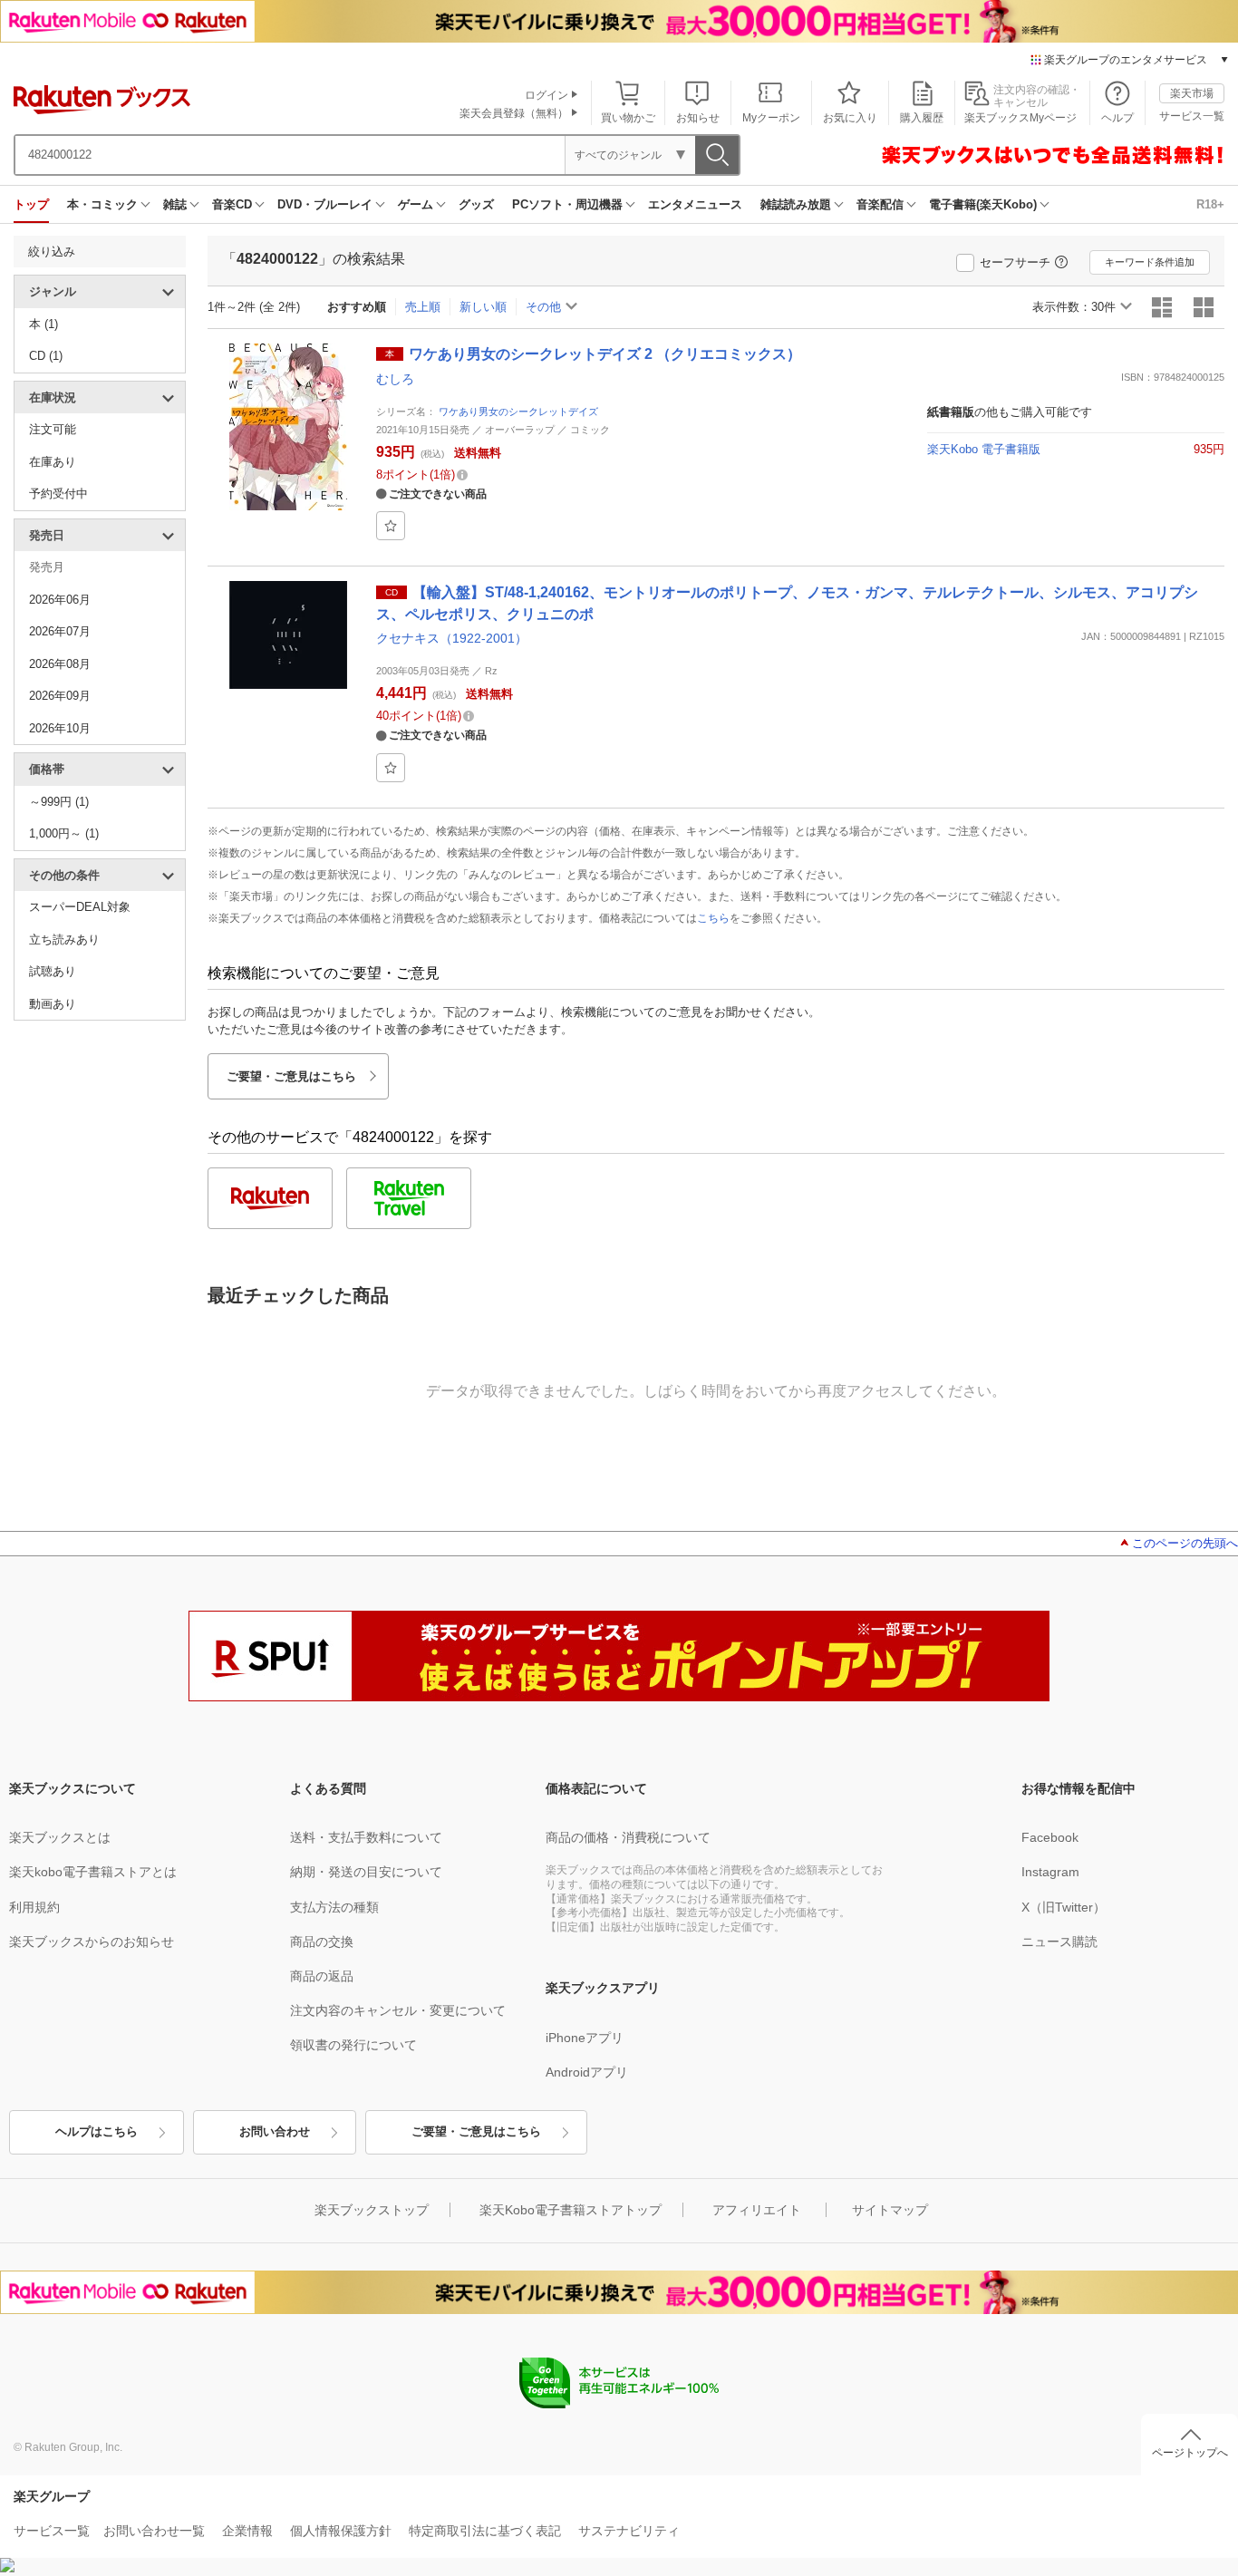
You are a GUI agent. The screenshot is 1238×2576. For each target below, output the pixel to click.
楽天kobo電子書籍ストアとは (93, 1872)
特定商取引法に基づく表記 (485, 2531)
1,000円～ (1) (64, 833)
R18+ (1210, 204)
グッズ (476, 204)
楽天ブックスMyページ (1020, 118)
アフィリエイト (757, 2210)
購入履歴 (922, 118)
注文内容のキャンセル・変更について (398, 2010)
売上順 (423, 307)
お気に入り (850, 118)
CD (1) (46, 356)
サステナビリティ (629, 2531)
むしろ (395, 379)
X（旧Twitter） (1064, 1907)
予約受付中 (58, 494)
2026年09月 (60, 696)
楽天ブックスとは (60, 1837)
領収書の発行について (353, 2045)
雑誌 (175, 204)
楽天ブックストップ (372, 2210)
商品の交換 (322, 1942)
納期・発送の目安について (366, 1872)
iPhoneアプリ (585, 2038)
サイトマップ (890, 2210)
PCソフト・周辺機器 (567, 204)
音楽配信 (880, 204)
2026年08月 (60, 664)
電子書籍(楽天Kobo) (983, 204)
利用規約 (34, 1907)
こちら (713, 918)
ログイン (546, 95)
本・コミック (102, 204)
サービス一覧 (1192, 116)
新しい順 (483, 307)
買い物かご (628, 118)
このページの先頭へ (1185, 1543)
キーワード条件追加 (1150, 262)
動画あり (53, 1004)
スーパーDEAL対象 (80, 907)
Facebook (1050, 1837)
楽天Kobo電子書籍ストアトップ (571, 2210)
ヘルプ (1117, 118)
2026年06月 (60, 600)
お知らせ (698, 118)
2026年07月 (60, 631)
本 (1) (44, 324)
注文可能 (53, 429)
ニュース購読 (1059, 1942)
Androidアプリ (587, 2072)
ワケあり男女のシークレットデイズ (518, 412)
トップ (31, 204)
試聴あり (53, 971)
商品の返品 (322, 1976)
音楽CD (232, 204)
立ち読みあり (64, 939)
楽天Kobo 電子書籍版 (984, 449)
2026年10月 (60, 728)
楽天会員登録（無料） (514, 113)
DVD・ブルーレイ (325, 204)
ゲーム (416, 204)
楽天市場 (1192, 93)
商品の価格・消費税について (628, 1837)
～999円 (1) (59, 802)
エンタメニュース (695, 204)
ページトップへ (1190, 2453)
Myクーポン (771, 118)
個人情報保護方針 (341, 2531)
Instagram (1050, 1872)
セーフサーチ (1015, 262)
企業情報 (247, 2531)
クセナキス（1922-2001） (452, 638)
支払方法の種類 (334, 1907)
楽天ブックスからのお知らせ (92, 1942)
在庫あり (53, 462)
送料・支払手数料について (366, 1837)
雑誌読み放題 (796, 204)
